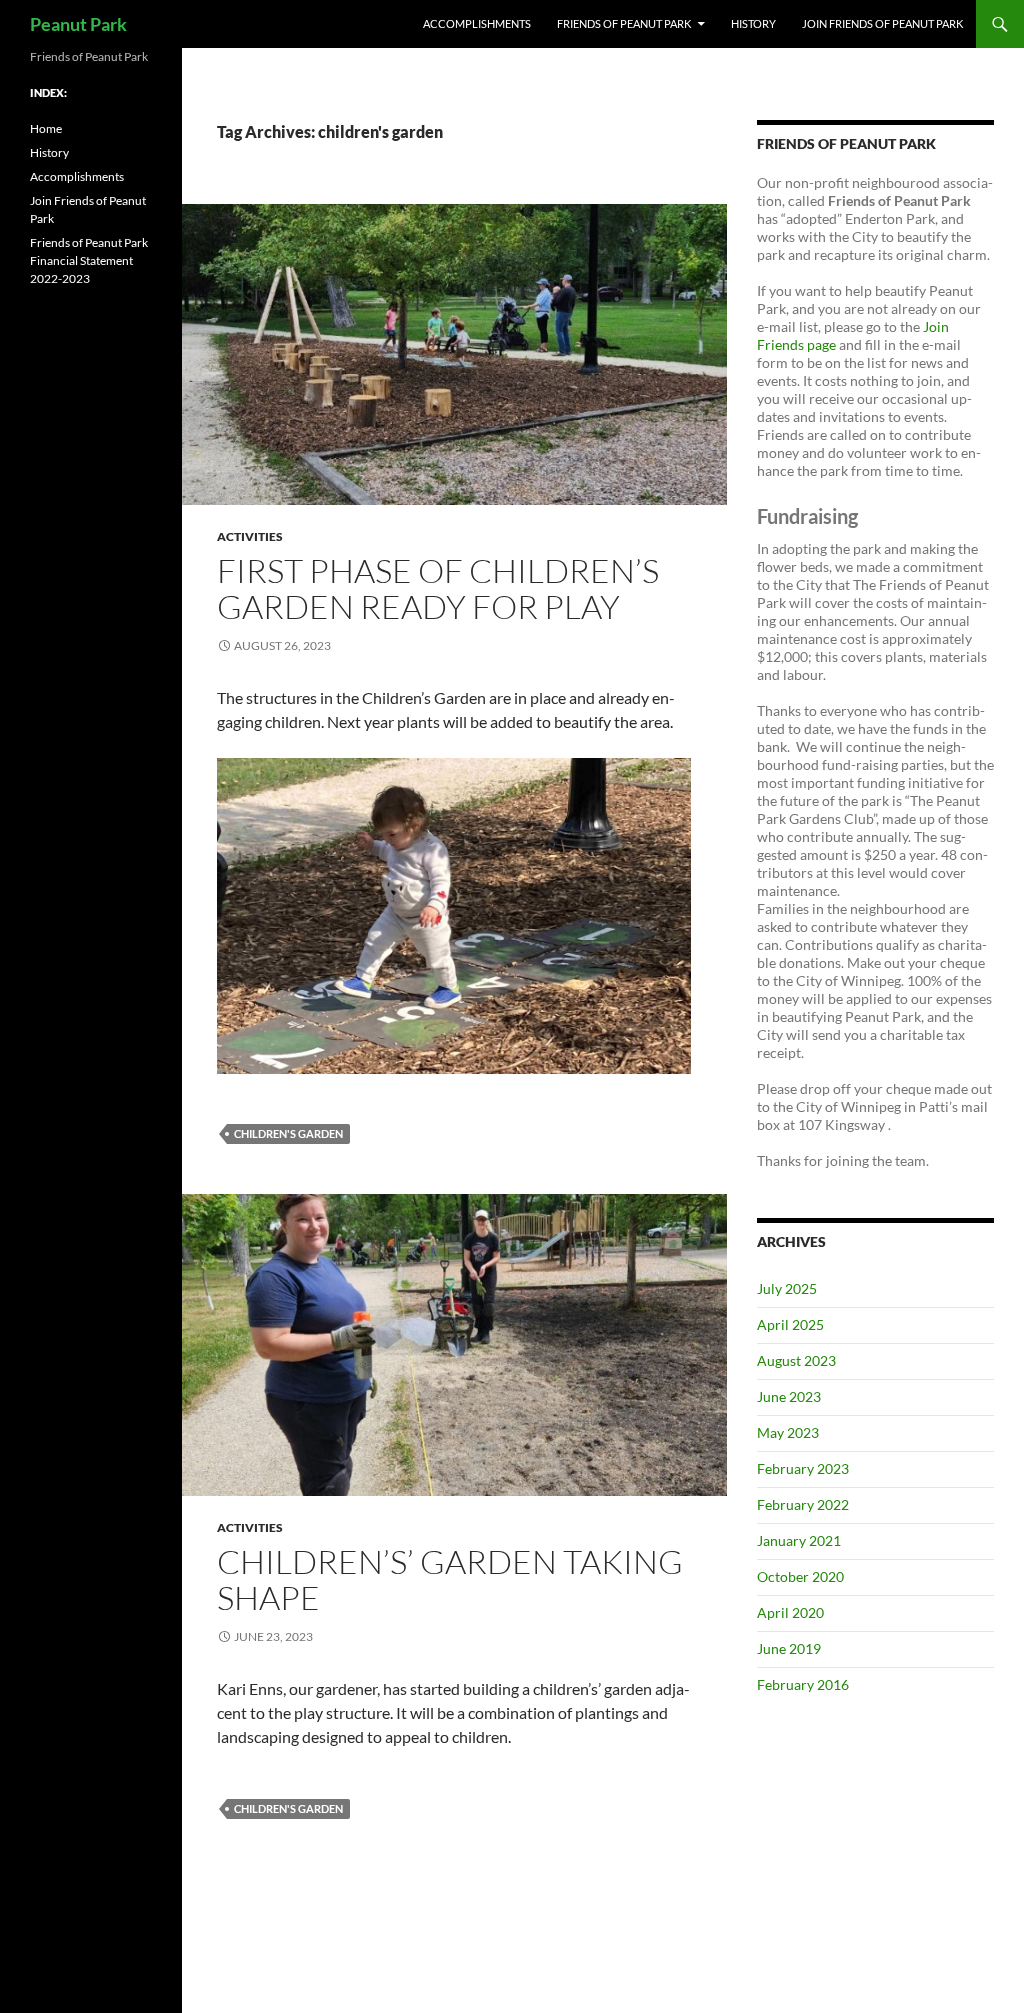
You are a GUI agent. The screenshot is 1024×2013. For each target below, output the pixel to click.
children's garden (288, 1133)
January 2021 (799, 1540)
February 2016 (803, 1684)
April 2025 (790, 1324)
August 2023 (796, 1360)
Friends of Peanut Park (624, 23)
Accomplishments (477, 23)
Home (46, 128)
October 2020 (800, 1576)
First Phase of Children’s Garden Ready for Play (438, 588)
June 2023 (789, 1396)
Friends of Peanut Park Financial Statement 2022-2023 (89, 260)
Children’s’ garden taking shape (450, 1579)
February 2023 (803, 1468)
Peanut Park (78, 24)
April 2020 (790, 1612)
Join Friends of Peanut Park (882, 23)
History (753, 23)
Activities (250, 536)
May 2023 (788, 1432)
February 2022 (803, 1504)
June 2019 (789, 1648)
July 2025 (787, 1288)
